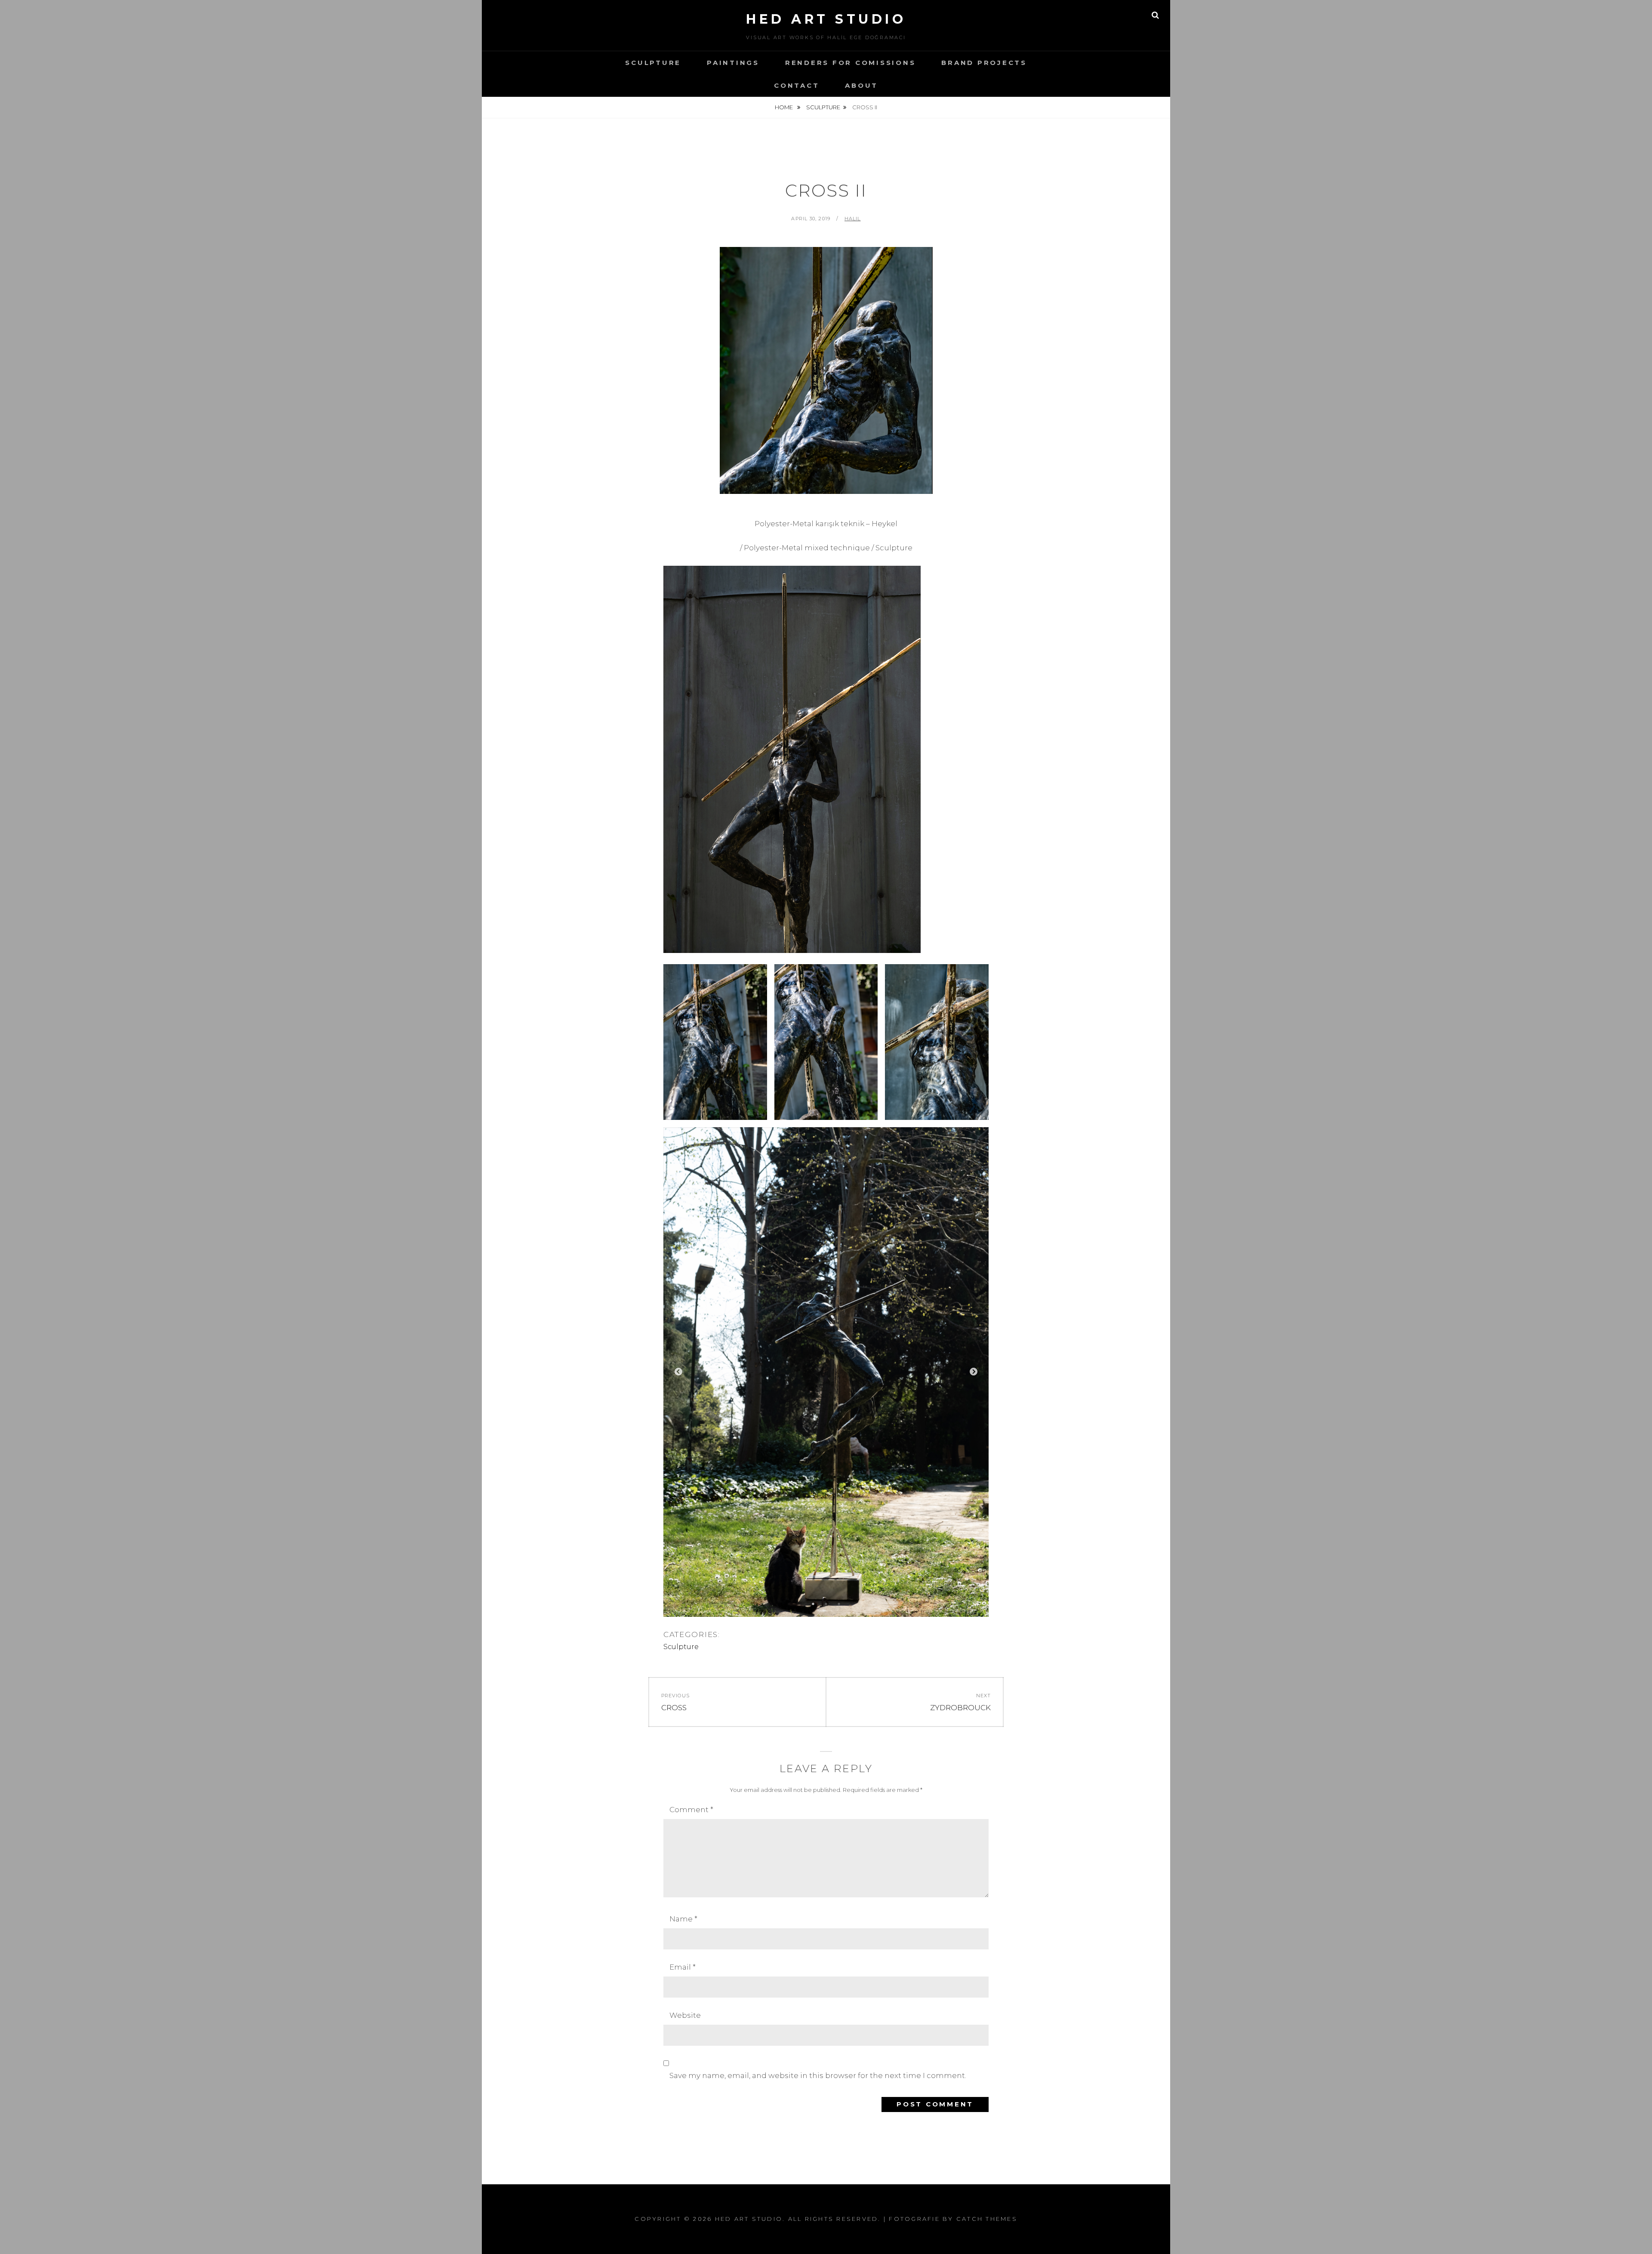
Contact (797, 85)
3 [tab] (839, 1604)
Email (683, 1967)
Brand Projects (984, 63)
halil (853, 219)
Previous (678, 1372)
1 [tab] (813, 1604)
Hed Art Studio (826, 19)
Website (685, 2015)
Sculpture (653, 63)
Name (683, 1919)
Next (974, 1372)
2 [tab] (826, 1604)
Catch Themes (987, 2219)
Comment (691, 1810)
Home (784, 107)
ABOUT (861, 85)
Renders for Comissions (851, 63)
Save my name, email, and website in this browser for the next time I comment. (818, 2075)
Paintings (733, 63)
